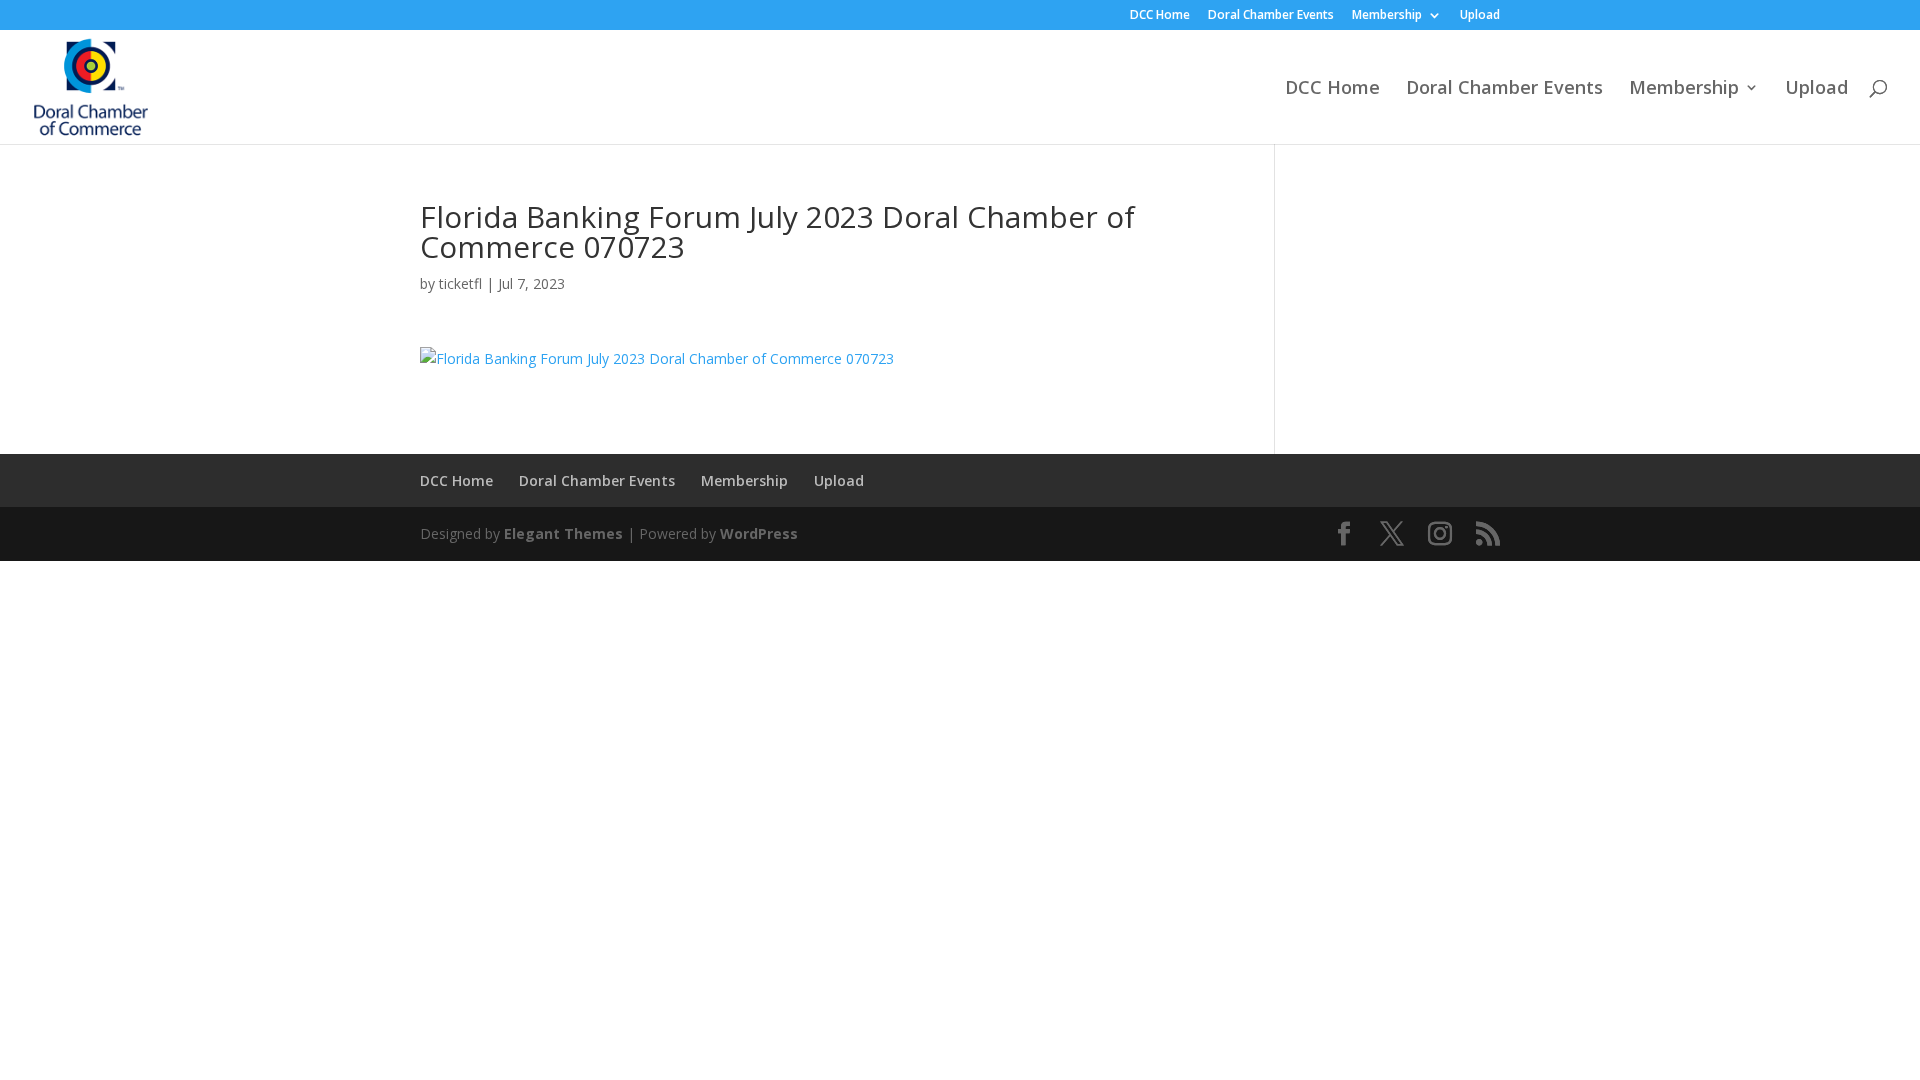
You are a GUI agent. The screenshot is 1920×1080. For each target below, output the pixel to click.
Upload (1480, 16)
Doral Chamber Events (1271, 16)
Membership (1387, 16)
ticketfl (460, 283)
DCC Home (1160, 16)
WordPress (759, 533)
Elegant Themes (563, 533)
